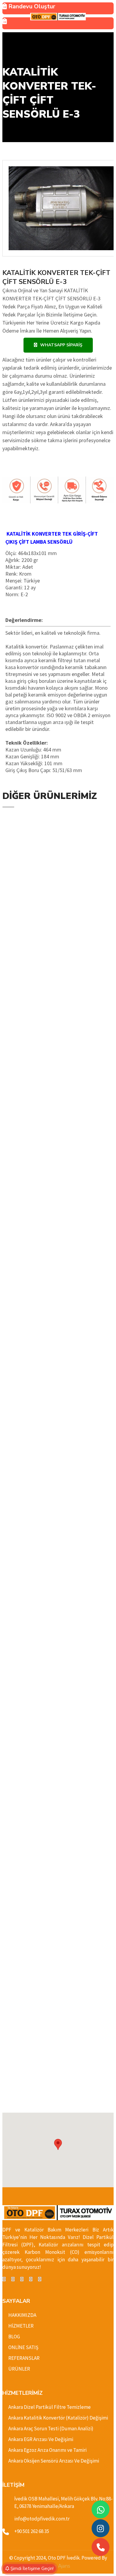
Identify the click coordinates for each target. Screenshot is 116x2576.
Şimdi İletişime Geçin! (31, 2569)
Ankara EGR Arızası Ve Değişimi (41, 2439)
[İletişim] (58, 23)
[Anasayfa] (58, 17)
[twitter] (13, 2279)
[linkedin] (22, 2279)
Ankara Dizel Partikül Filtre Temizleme (50, 2407)
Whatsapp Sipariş (61, 345)
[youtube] (40, 2279)
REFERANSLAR (24, 2358)
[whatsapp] (101, 2510)
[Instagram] (101, 2528)
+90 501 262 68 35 (32, 2531)
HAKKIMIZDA (22, 2315)
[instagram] (31, 2279)
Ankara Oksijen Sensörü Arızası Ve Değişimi (54, 2461)
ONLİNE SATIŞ (23, 2347)
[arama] (101, 2547)
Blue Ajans (58, 2566)
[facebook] (4, 2279)
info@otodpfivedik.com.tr (42, 2519)
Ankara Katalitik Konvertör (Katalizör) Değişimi (58, 2418)
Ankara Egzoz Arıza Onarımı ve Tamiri (47, 2450)
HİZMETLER (21, 2326)
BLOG (14, 2337)
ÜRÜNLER (19, 2369)
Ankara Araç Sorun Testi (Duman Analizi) (51, 2429)
